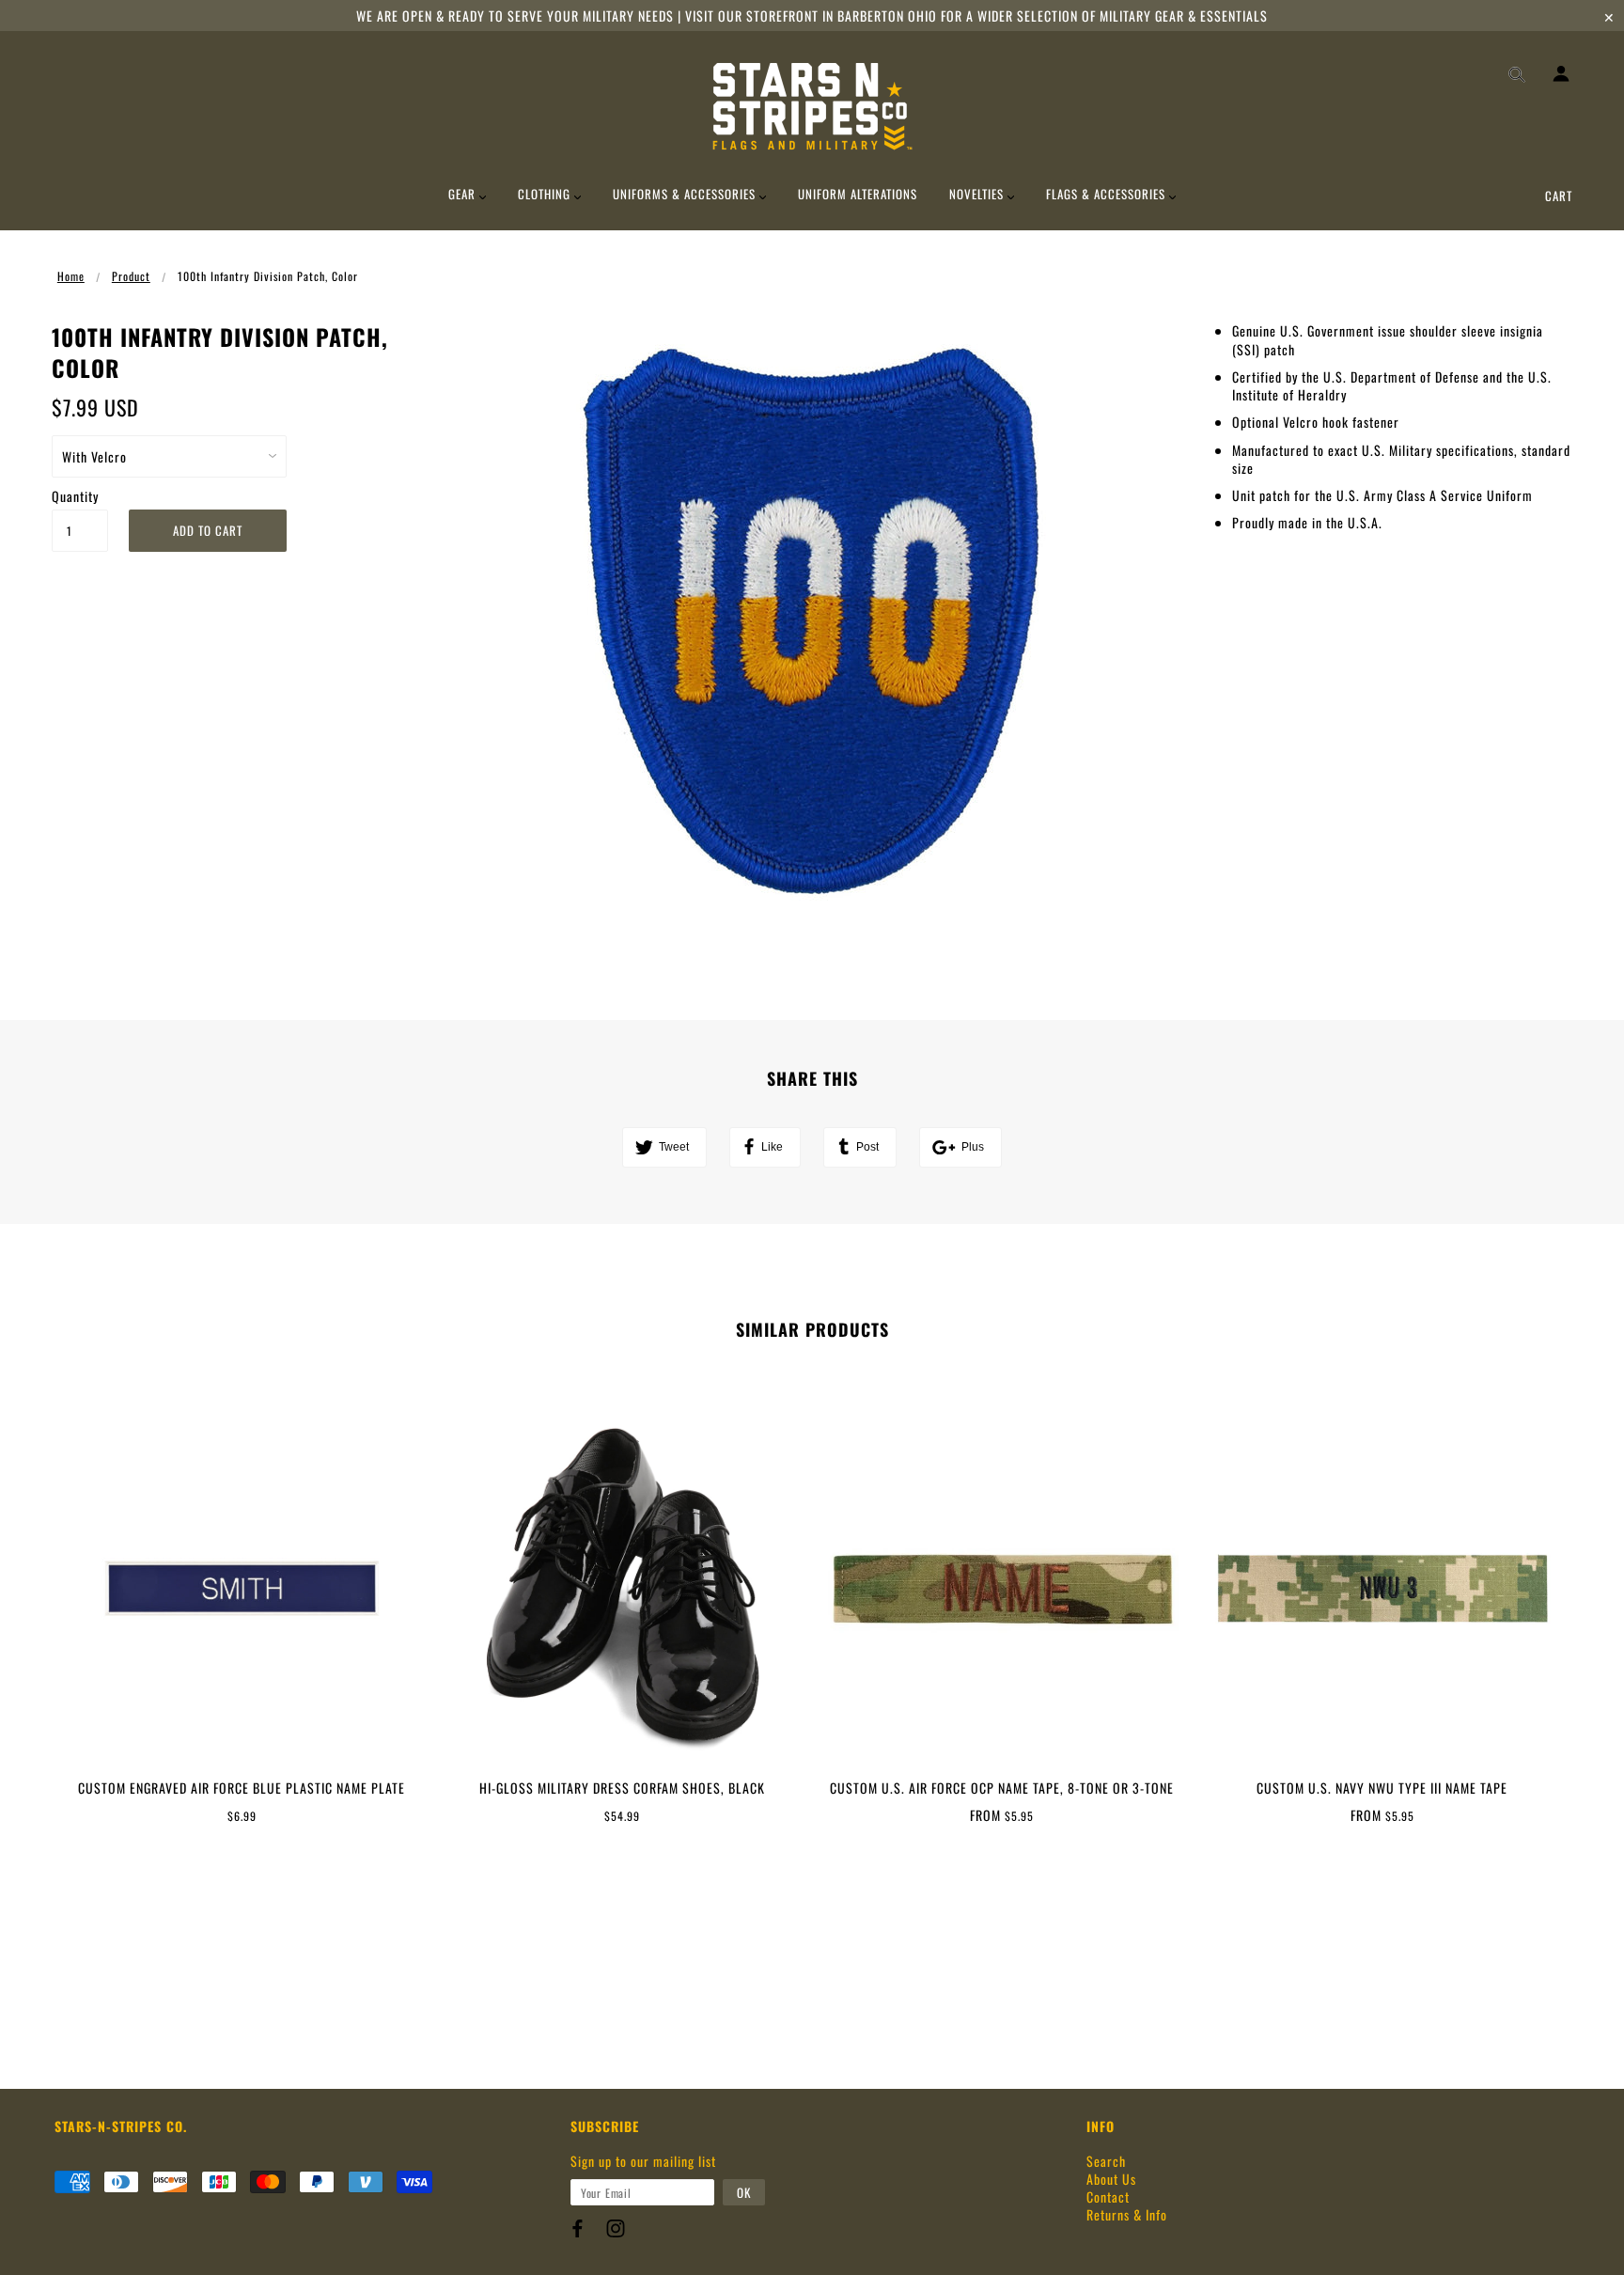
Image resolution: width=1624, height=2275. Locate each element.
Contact (1108, 2197)
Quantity (75, 496)
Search (1106, 2161)
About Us (1111, 2179)
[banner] (812, 106)
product (131, 276)
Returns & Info (1127, 2214)
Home (71, 276)
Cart (1559, 196)
